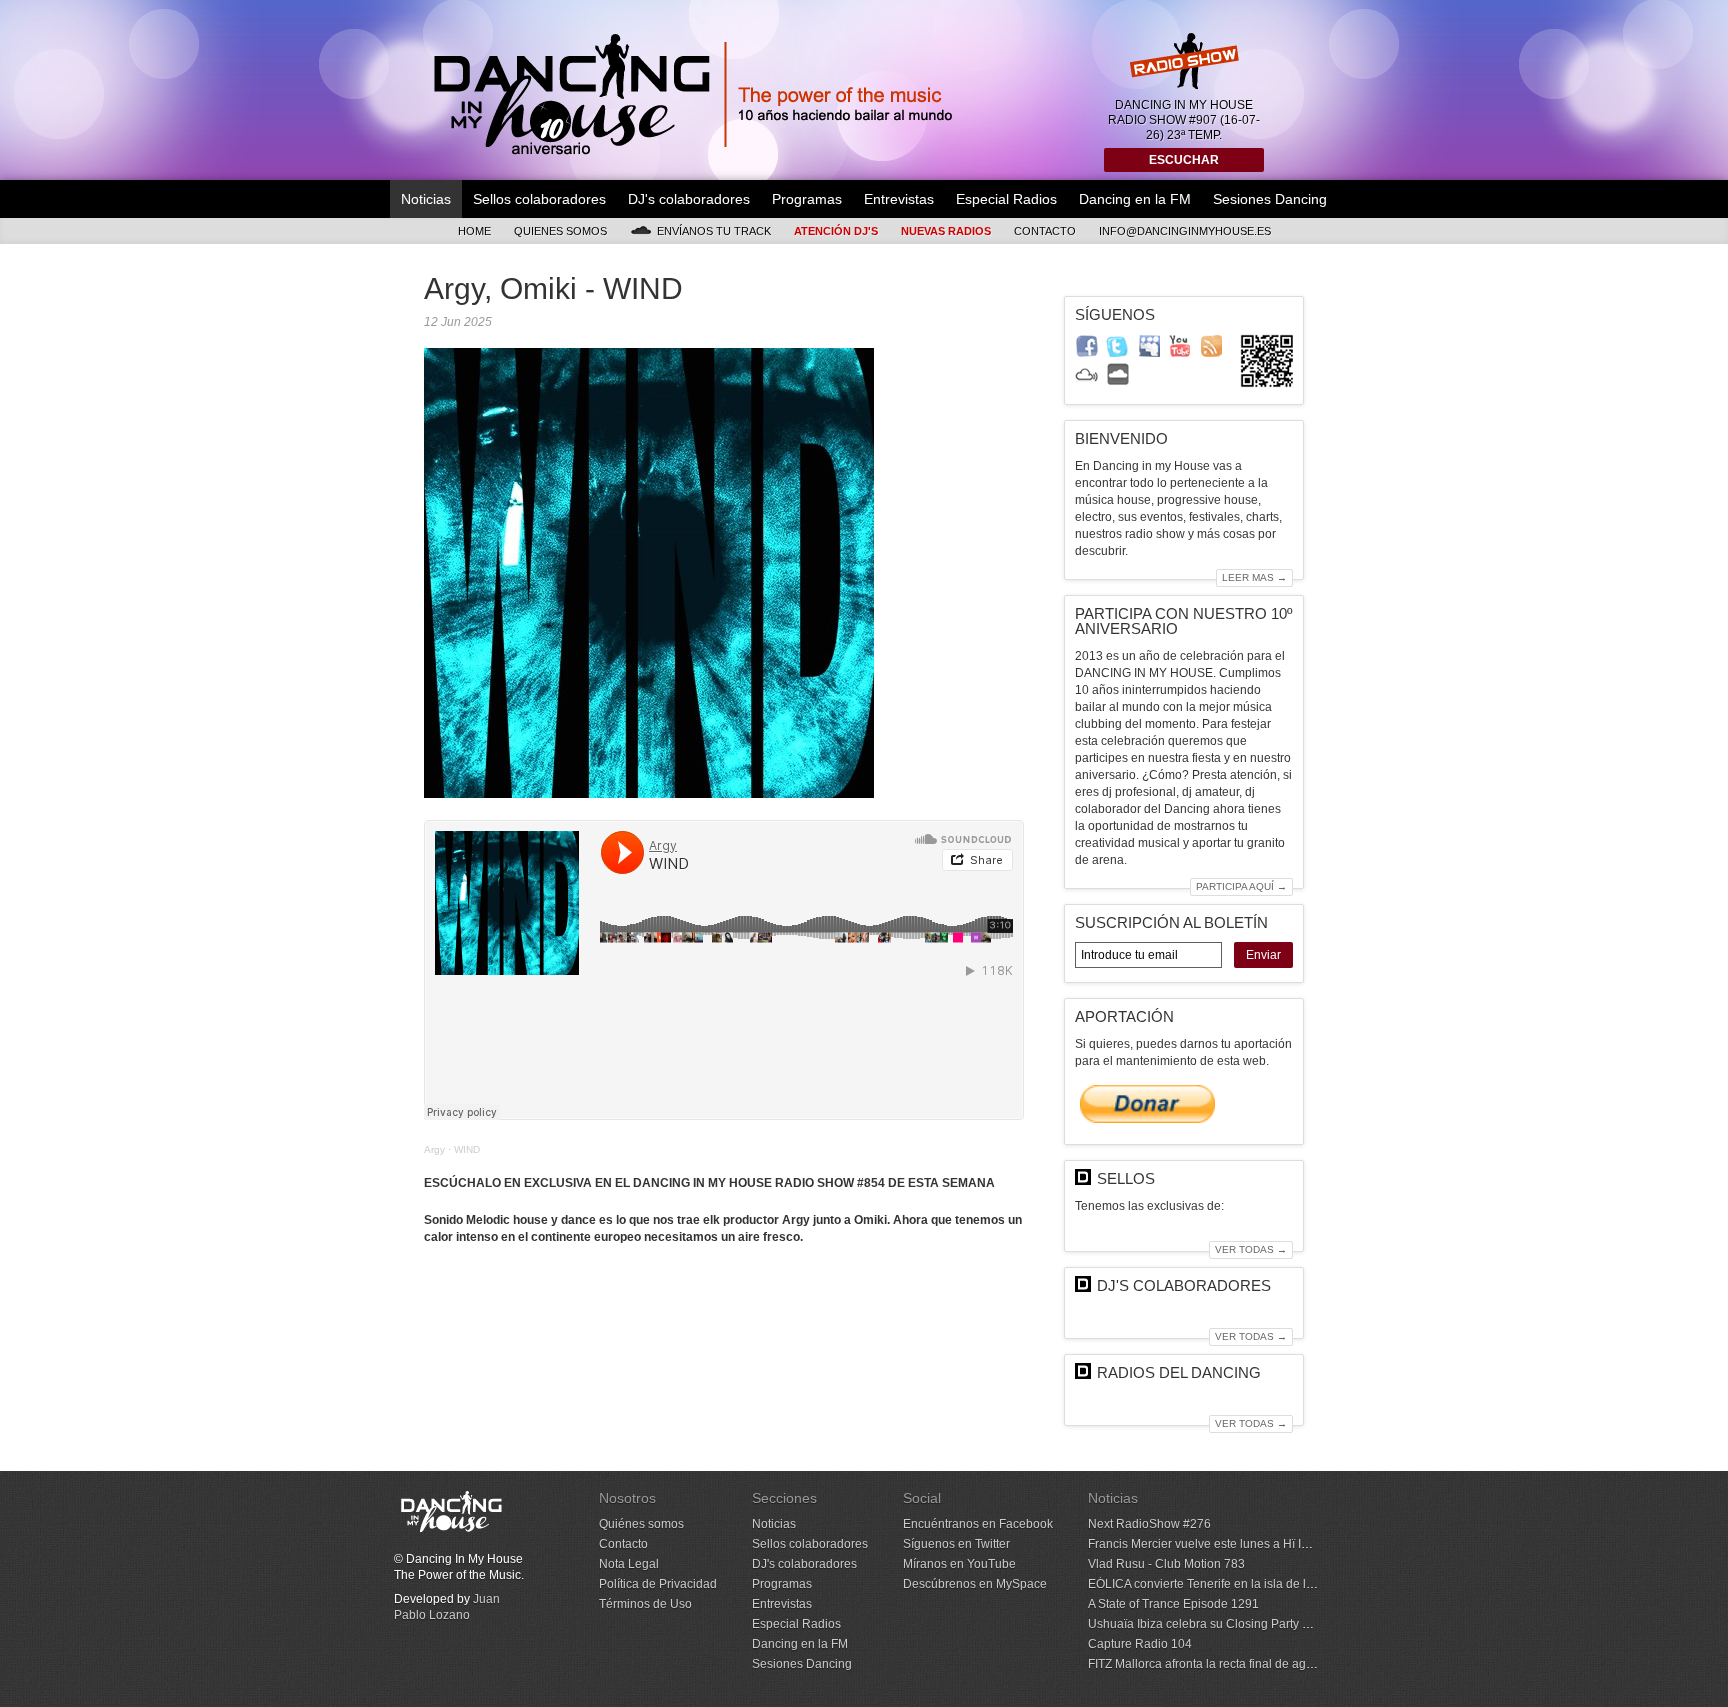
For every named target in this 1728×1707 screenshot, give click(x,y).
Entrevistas (899, 199)
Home (474, 231)
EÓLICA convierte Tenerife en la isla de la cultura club (1233, 1584)
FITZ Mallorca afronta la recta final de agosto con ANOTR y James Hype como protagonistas (1337, 1664)
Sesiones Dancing (1270, 199)
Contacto (1045, 231)
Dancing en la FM (1135, 199)
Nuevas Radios (946, 231)
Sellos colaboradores (539, 199)
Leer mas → (1254, 577)
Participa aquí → (1241, 886)
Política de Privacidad (658, 1584)
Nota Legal (629, 1564)
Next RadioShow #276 (1149, 1524)
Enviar (1263, 955)
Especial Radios (1006, 199)
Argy (434, 1149)
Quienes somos (560, 231)
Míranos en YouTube (959, 1564)
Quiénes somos (641, 1524)
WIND (467, 1149)
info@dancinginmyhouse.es (1185, 231)
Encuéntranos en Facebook (978, 1524)
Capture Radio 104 (1140, 1644)
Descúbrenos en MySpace (975, 1584)
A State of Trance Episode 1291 (1173, 1604)
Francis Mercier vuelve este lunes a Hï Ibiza (1206, 1544)
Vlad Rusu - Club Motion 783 (1166, 1564)
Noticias (426, 199)
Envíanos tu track (714, 231)
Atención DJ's (836, 231)
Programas (807, 199)
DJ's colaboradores (689, 199)
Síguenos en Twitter (956, 1544)
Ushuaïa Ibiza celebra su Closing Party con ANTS (1222, 1624)
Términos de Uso (645, 1604)
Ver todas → (1251, 1249)
